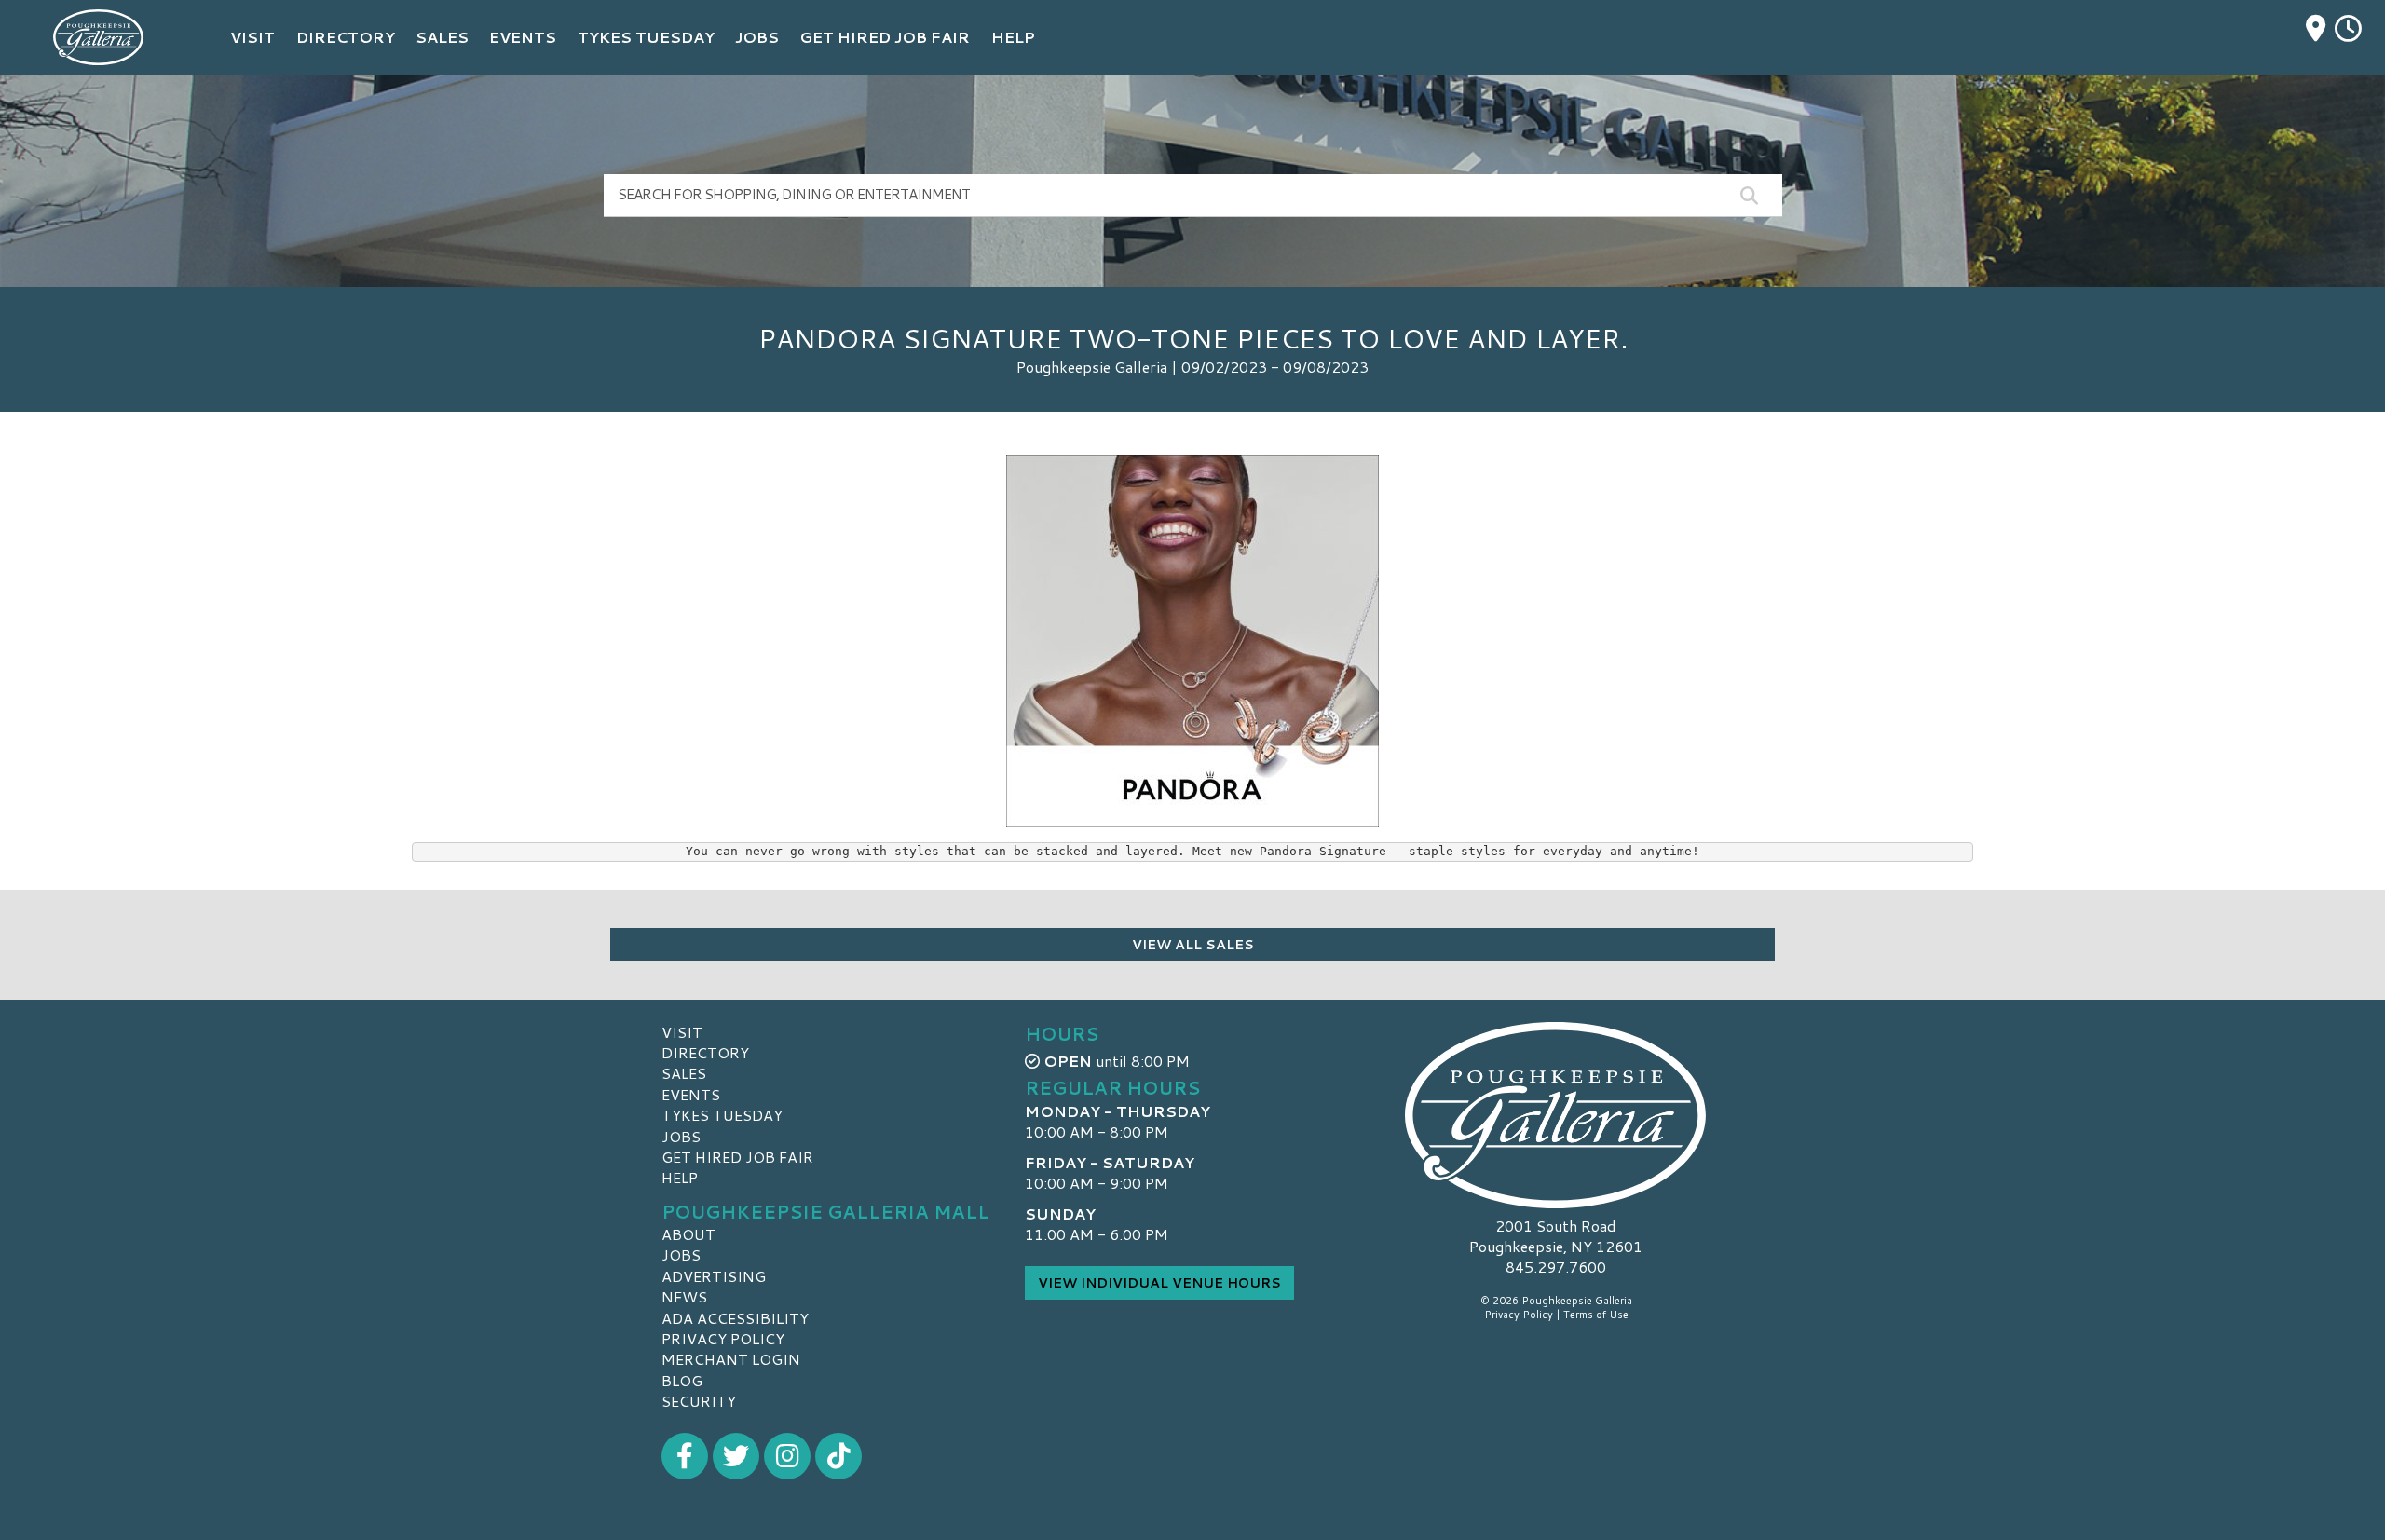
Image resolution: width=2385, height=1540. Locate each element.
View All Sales (1193, 945)
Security (699, 1401)
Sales (684, 1073)
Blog (682, 1380)
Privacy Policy (723, 1338)
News (684, 1296)
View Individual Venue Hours (1159, 1283)
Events (691, 1094)
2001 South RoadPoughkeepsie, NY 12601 (1556, 1236)
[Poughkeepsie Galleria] (1556, 1115)
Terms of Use (1596, 1315)
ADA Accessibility (735, 1318)
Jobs (681, 1136)
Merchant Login (731, 1359)
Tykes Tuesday (722, 1115)
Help (680, 1177)
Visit (682, 1032)
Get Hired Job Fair (737, 1157)
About (688, 1234)
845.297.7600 (1556, 1267)
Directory (705, 1052)
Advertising (714, 1276)
